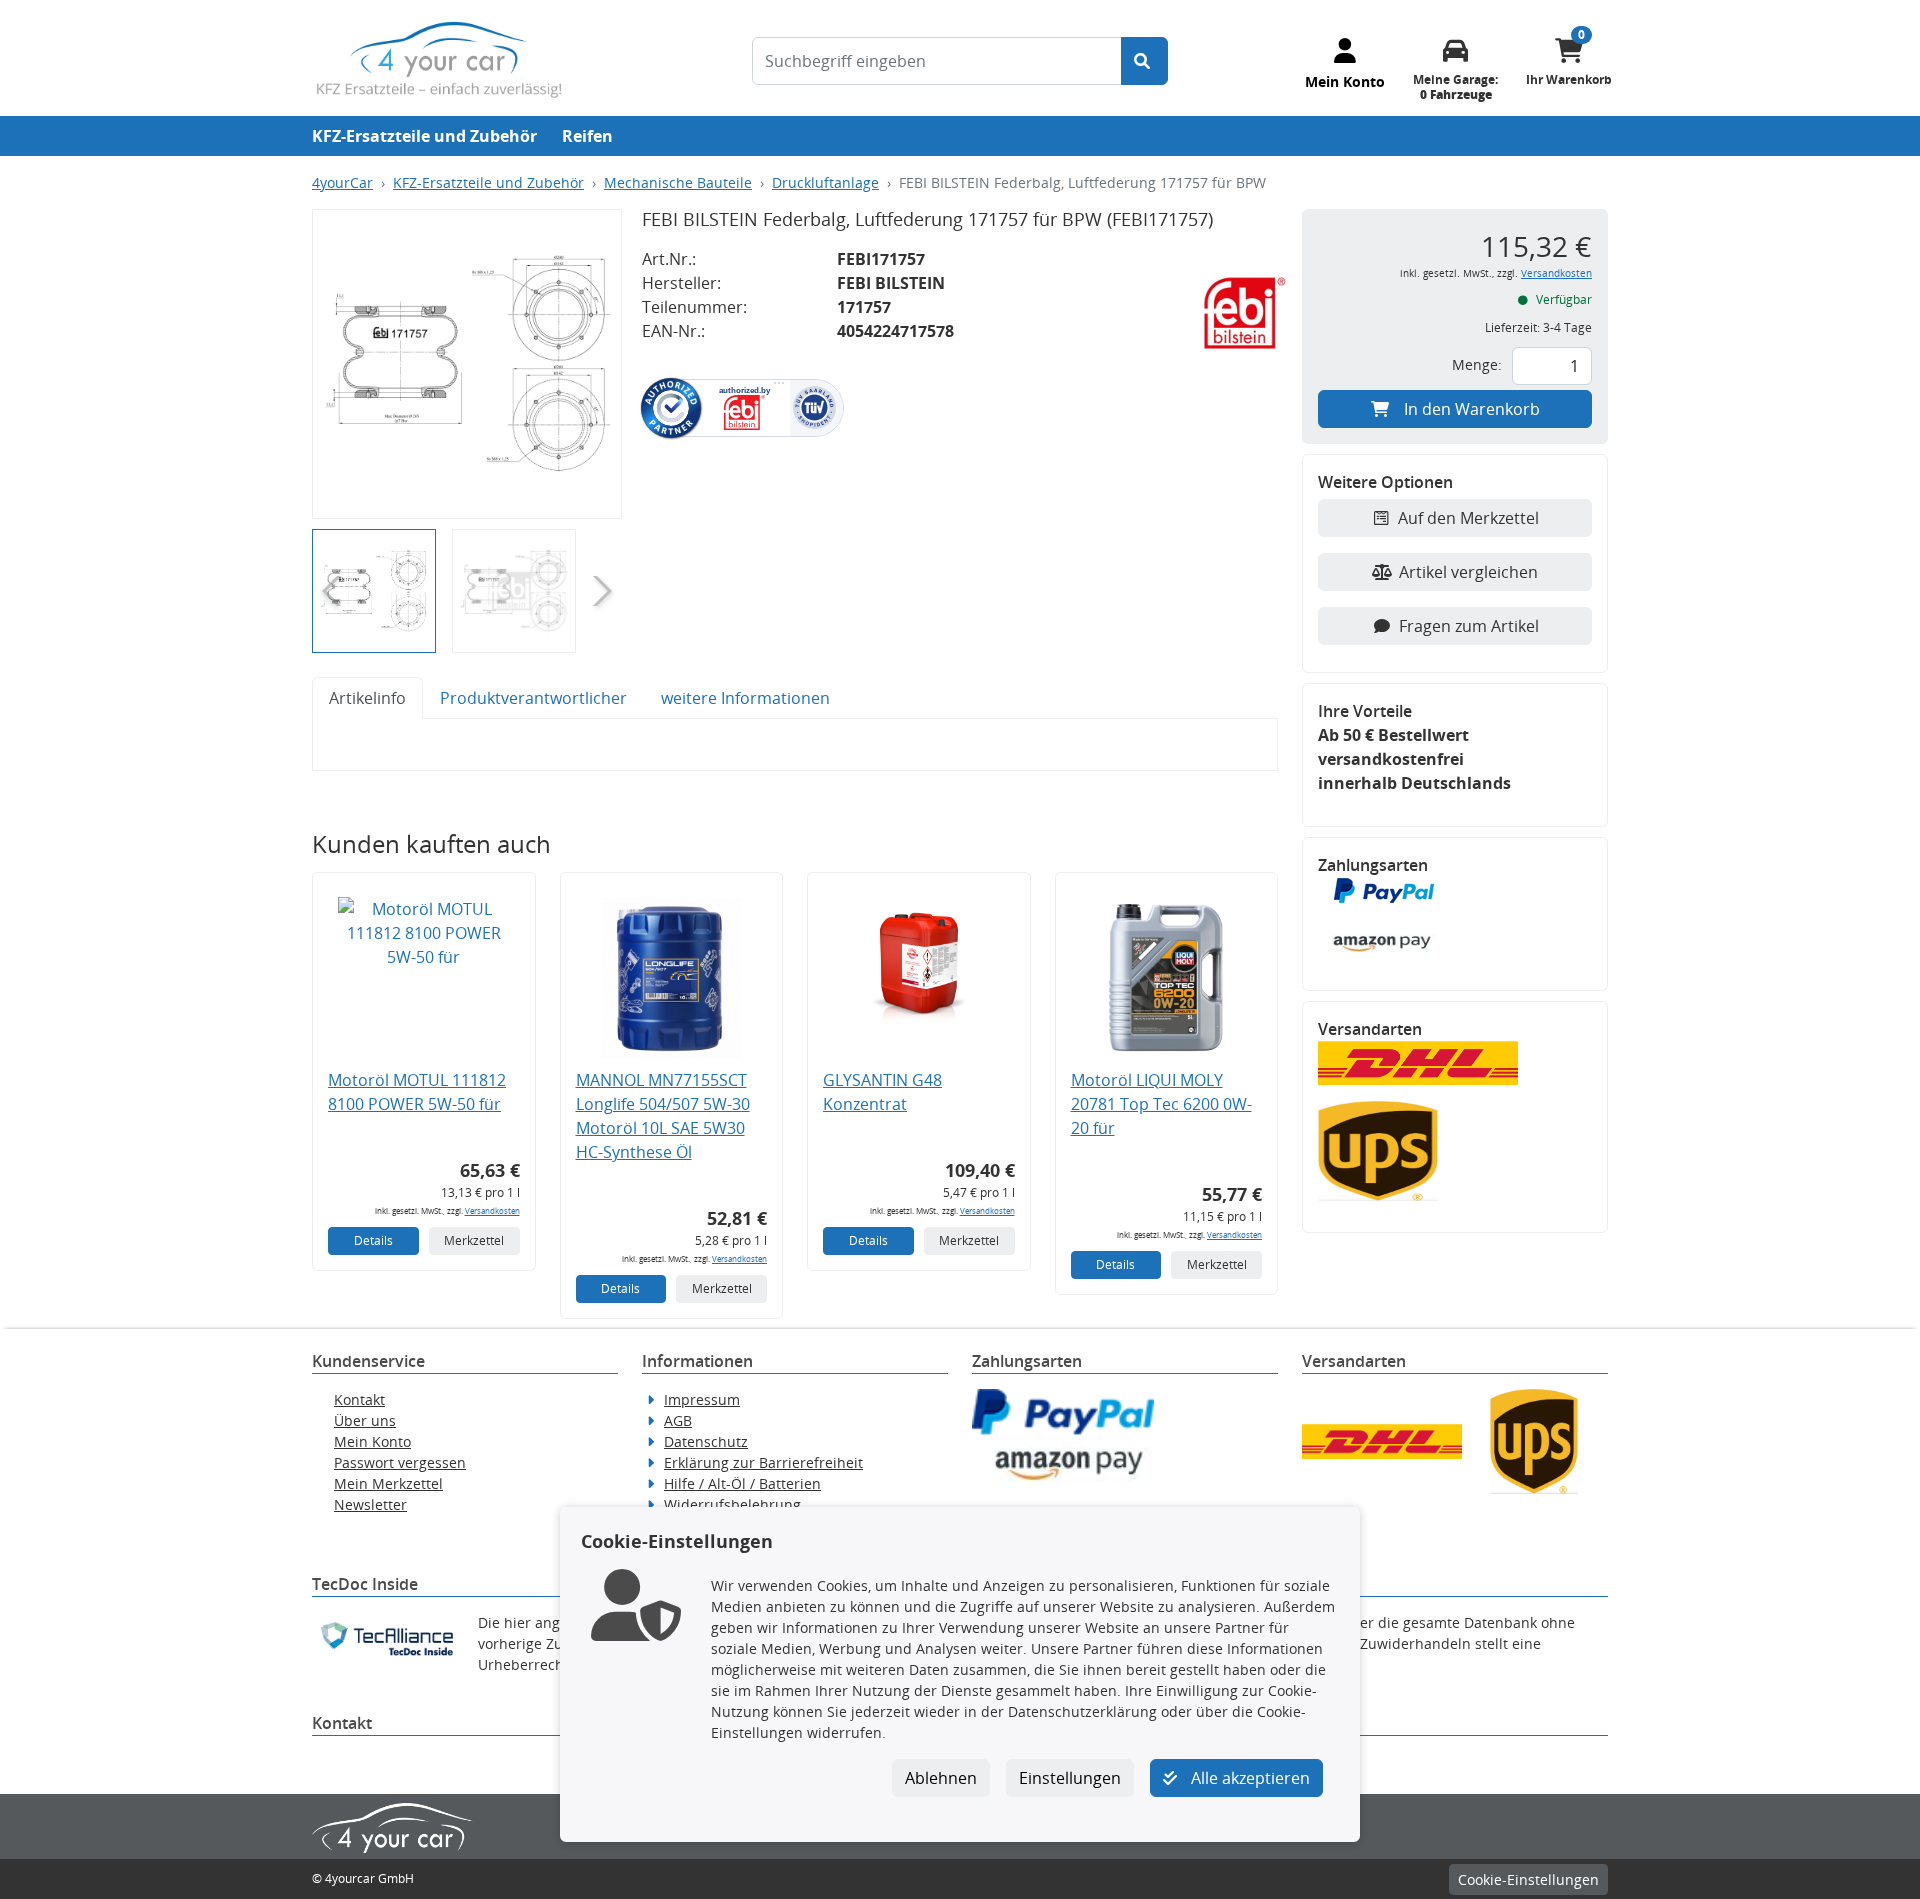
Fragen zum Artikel (1469, 626)
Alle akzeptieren (1248, 1778)
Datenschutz (706, 1441)
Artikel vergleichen (1468, 572)
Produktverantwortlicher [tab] (533, 698)
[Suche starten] (1144, 61)
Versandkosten (492, 1210)
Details (373, 1240)
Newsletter (370, 1504)
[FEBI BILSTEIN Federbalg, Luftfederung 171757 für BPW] (467, 364)
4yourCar (342, 182)
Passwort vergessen (400, 1462)
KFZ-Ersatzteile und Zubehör (424, 136)
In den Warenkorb (1472, 409)
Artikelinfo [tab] (367, 698)
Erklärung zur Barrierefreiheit (763, 1462)
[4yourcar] (439, 58)
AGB (678, 1420)
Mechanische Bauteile (678, 182)
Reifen (587, 136)
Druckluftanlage (825, 182)
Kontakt (359, 1399)
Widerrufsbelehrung (732, 1504)
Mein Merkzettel (388, 1483)
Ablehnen (941, 1778)
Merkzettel (474, 1240)
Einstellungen (1070, 1778)
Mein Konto (372, 1441)
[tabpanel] (795, 745)
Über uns (365, 1420)
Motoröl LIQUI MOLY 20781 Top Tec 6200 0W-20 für (1161, 1104)
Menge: (1477, 364)
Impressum (702, 1399)
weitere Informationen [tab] (745, 698)
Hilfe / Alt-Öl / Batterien (742, 1483)
